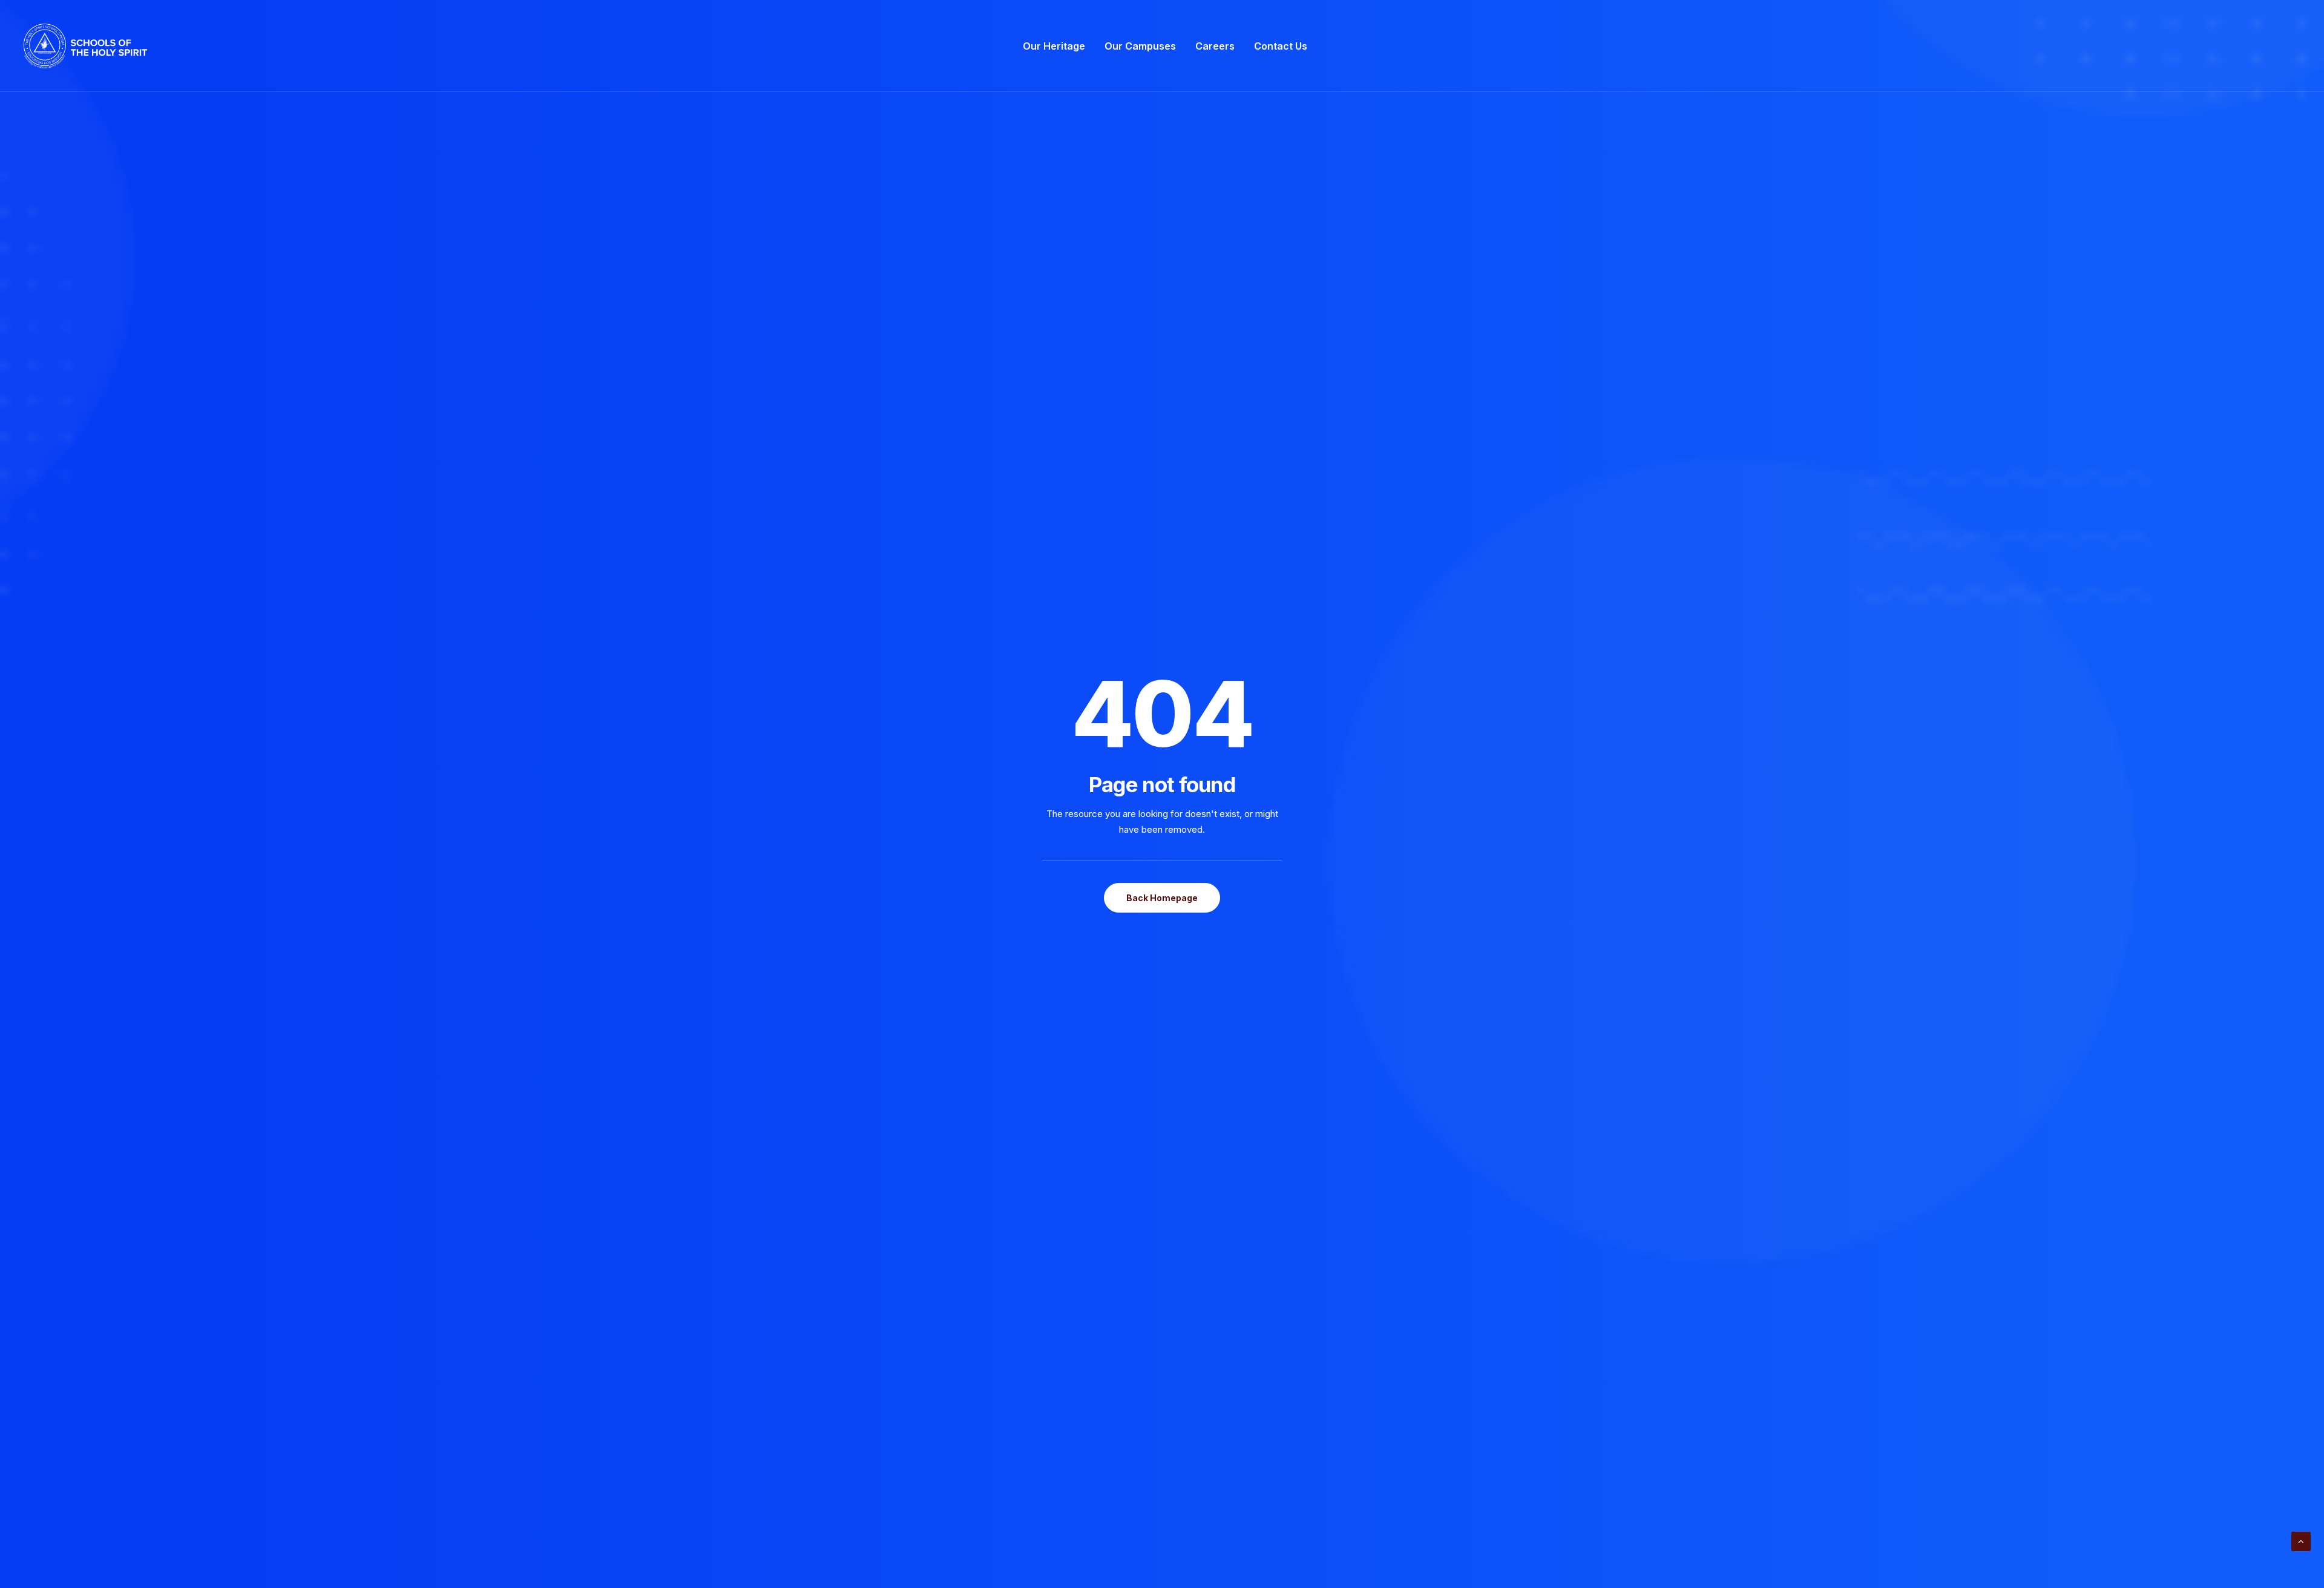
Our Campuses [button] (1140, 46)
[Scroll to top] (2301, 1540)
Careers (1215, 46)
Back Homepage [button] (1162, 898)
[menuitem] (1054, 46)
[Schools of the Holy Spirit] (85, 46)
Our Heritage (1054, 46)
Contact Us (1281, 46)
